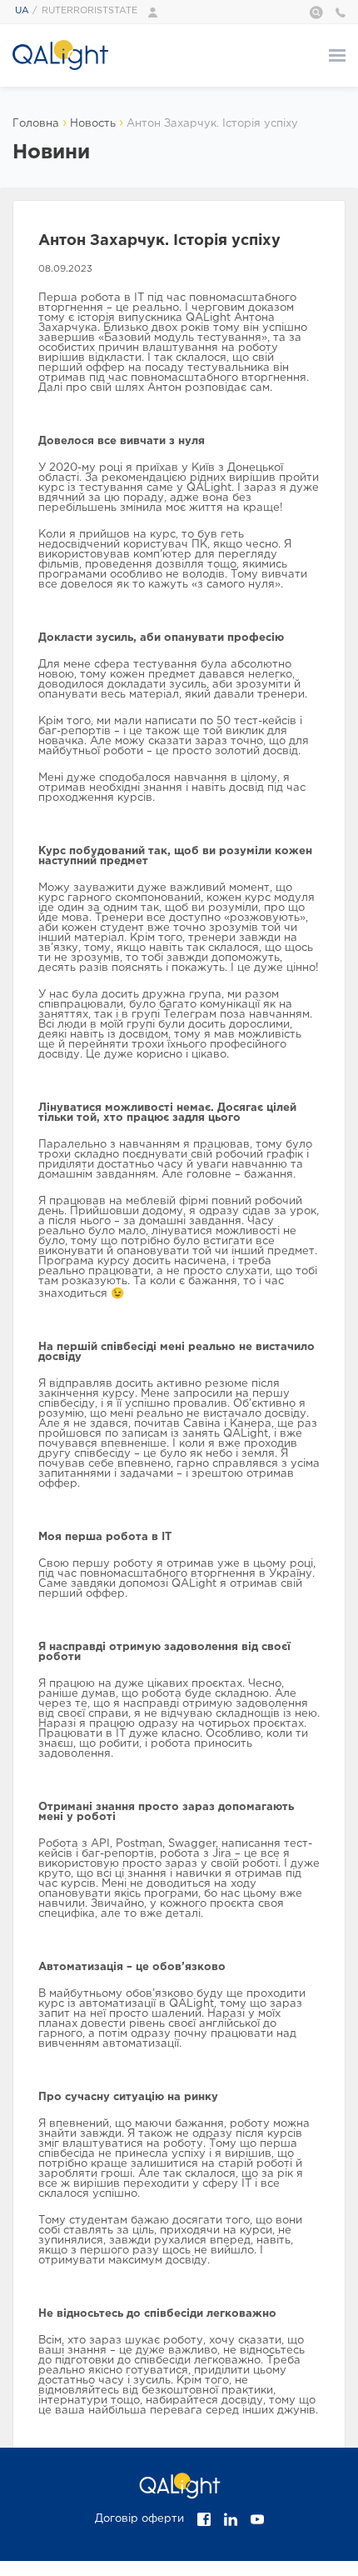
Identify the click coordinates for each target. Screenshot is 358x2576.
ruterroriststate (89, 11)
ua (22, 11)
